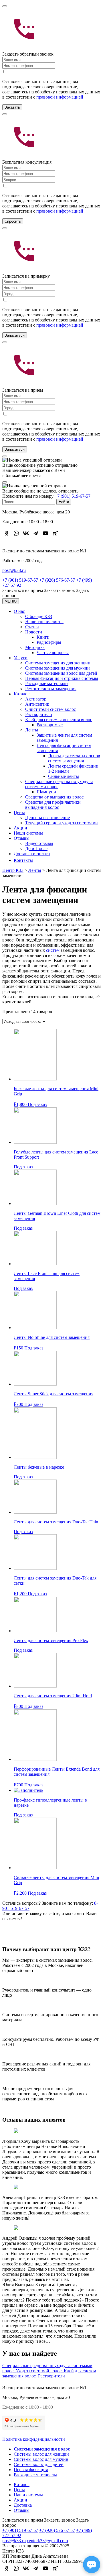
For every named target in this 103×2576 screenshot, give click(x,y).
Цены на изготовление (47, 818)
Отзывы (22, 838)
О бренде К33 (39, 616)
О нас (19, 611)
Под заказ (37, 1104)
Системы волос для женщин (41, 2454)
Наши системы (28, 833)
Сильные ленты (64, 776)
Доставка (23, 2505)
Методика (35, 647)
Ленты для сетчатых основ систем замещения (74, 758)
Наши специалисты (44, 622)
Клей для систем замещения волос (59, 720)
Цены (19, 812)
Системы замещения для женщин (58, 663)
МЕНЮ (11, 601)
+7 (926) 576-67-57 (57, 580)
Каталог (22, 694)
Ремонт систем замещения (51, 689)
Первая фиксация (31, 2470)
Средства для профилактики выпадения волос (53, 805)
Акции (20, 828)
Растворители (39, 714)
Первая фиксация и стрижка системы (62, 678)
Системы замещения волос (42, 2449)
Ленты (32, 730)
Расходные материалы (47, 683)
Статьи (32, 627)
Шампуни (46, 792)
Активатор (36, 699)
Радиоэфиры (49, 642)
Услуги (21, 658)
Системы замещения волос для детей (61, 673)
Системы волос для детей (39, 2464)
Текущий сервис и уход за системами (62, 823)
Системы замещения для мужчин (58, 668)
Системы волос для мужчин (41, 2459)
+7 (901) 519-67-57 (73, 496)
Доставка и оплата (32, 854)
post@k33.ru (14, 570)
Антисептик (37, 704)
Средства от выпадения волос (54, 797)
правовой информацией (60, 97)
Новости (34, 632)
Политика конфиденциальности (34, 2439)
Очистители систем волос (50, 709)
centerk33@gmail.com (47, 2541)
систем (53, 950)
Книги (43, 637)
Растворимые (50, 725)
